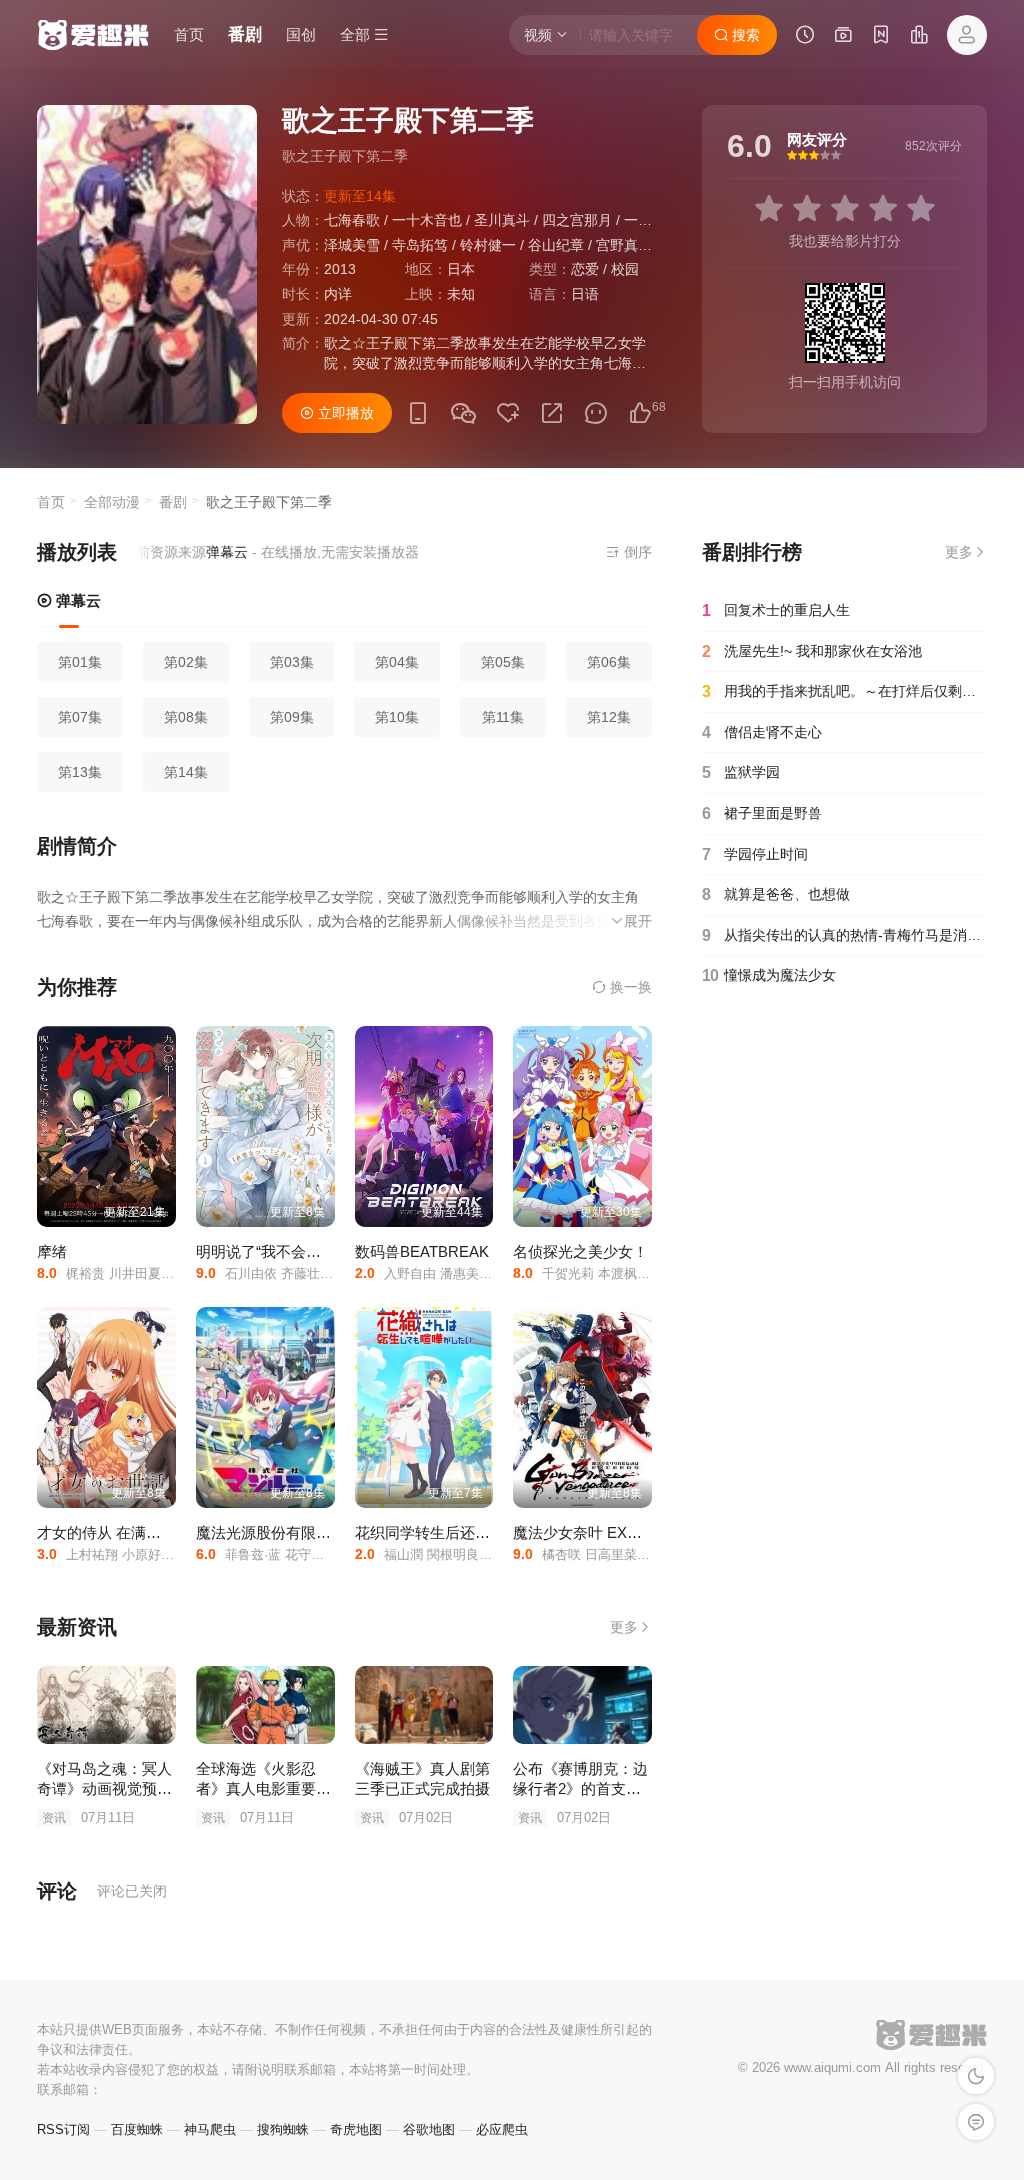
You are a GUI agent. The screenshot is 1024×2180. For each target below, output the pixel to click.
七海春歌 (352, 220)
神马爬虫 (210, 2129)
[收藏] (508, 413)
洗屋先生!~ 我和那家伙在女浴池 (812, 651)
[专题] (843, 37)
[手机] (418, 413)
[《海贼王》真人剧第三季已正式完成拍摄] (424, 1705)
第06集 (609, 662)
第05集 (503, 662)
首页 (189, 34)
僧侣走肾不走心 (762, 732)
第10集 (397, 717)
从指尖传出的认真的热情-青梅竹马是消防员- (844, 935)
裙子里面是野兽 (762, 813)
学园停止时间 (755, 854)
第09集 (292, 717)
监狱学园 (741, 772)
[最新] (881, 37)
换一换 (629, 987)
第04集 (397, 662)
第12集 (609, 717)
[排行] (919, 37)
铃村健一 (488, 245)
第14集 (186, 772)
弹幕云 (76, 600)
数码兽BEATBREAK (422, 1251)
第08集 (186, 717)
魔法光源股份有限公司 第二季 (295, 1532)
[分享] (552, 413)
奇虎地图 (356, 2129)
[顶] (640, 413)
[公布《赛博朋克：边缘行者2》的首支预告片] (582, 1705)
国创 (301, 34)
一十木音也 (427, 220)
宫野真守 (624, 245)
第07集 (80, 717)
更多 (624, 1627)
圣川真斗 (502, 220)
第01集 (80, 662)
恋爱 (585, 269)
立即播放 (344, 413)
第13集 (80, 772)
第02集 (186, 662)
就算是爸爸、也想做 (776, 894)
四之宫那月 (577, 220)
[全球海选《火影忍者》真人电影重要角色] (265, 1705)
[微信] (463, 414)
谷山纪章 (556, 245)
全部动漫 (112, 502)
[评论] (596, 413)
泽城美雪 (352, 245)
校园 (625, 269)
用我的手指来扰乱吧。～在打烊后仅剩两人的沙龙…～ (844, 691)
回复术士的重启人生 (776, 610)
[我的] (967, 35)
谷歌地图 (429, 2129)
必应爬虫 (502, 2129)
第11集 (503, 717)
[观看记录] (805, 37)
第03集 (292, 662)
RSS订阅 (63, 2129)
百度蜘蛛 (137, 2129)
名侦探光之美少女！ (580, 1251)
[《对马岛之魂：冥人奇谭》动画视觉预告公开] (106, 1705)
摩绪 (52, 1251)
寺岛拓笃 (420, 245)
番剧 (245, 34)
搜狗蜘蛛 (283, 2129)
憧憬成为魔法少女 (769, 975)
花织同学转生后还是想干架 (445, 1532)
